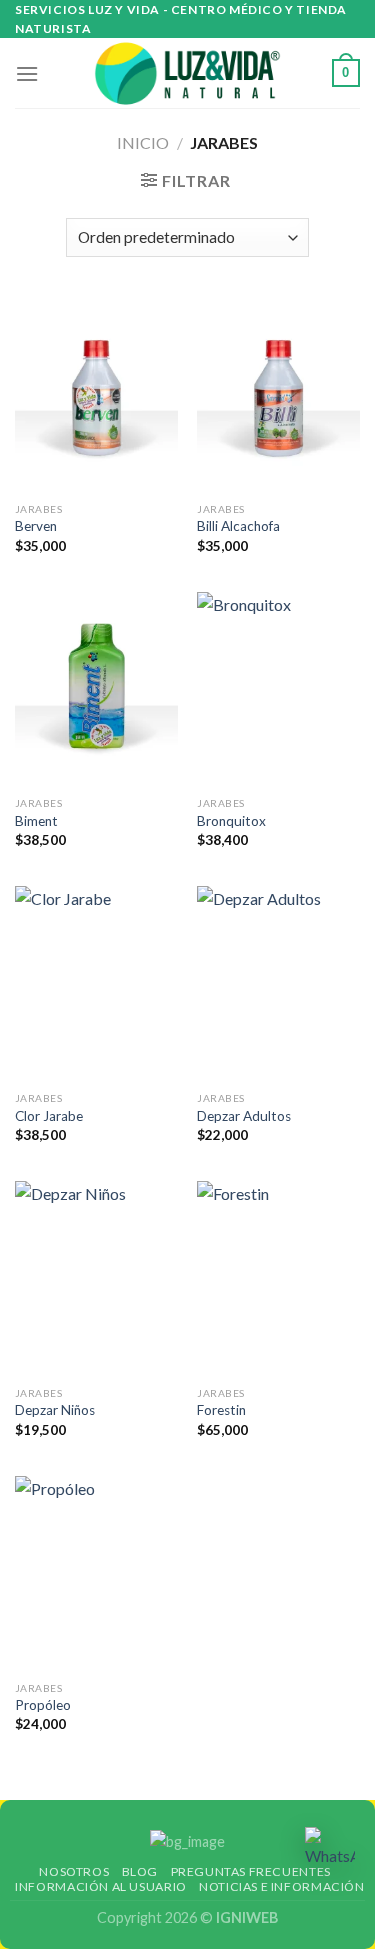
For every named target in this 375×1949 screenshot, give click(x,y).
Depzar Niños (55, 1410)
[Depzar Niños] (96, 1278)
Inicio (143, 142)
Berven (36, 526)
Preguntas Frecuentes (251, 1871)
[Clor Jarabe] (96, 983)
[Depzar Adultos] (278, 983)
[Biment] (96, 689)
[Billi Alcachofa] (278, 394)
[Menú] (27, 73)
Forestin (221, 1410)
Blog (140, 1871)
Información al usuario (100, 1886)
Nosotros (74, 1871)
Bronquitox (231, 821)
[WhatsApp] (330, 1848)
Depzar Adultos (244, 1116)
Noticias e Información (281, 1886)
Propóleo (43, 1705)
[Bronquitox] (278, 689)
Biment (36, 821)
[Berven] (96, 394)
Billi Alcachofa (238, 526)
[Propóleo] (96, 1573)
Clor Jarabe (49, 1116)
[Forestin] (278, 1278)
